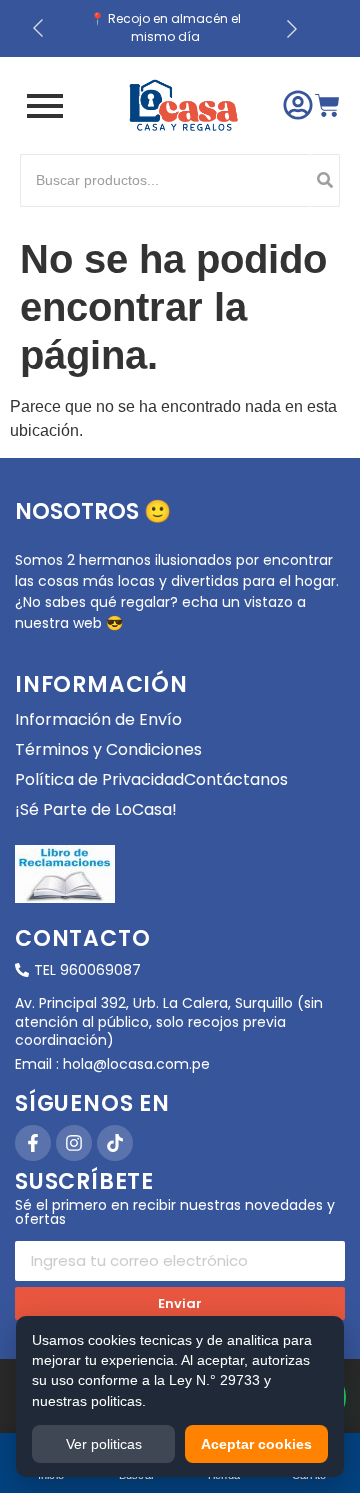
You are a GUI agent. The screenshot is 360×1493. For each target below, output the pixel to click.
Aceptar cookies (256, 1444)
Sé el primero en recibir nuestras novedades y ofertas (175, 1213)
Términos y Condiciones (108, 749)
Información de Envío (98, 719)
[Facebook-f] (33, 1143)
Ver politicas (104, 1444)
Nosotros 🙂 (93, 511)
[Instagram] (74, 1143)
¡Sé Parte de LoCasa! (96, 809)
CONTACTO (82, 938)
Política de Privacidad (99, 779)
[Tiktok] (115, 1143)
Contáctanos (236, 779)
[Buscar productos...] (325, 180)
